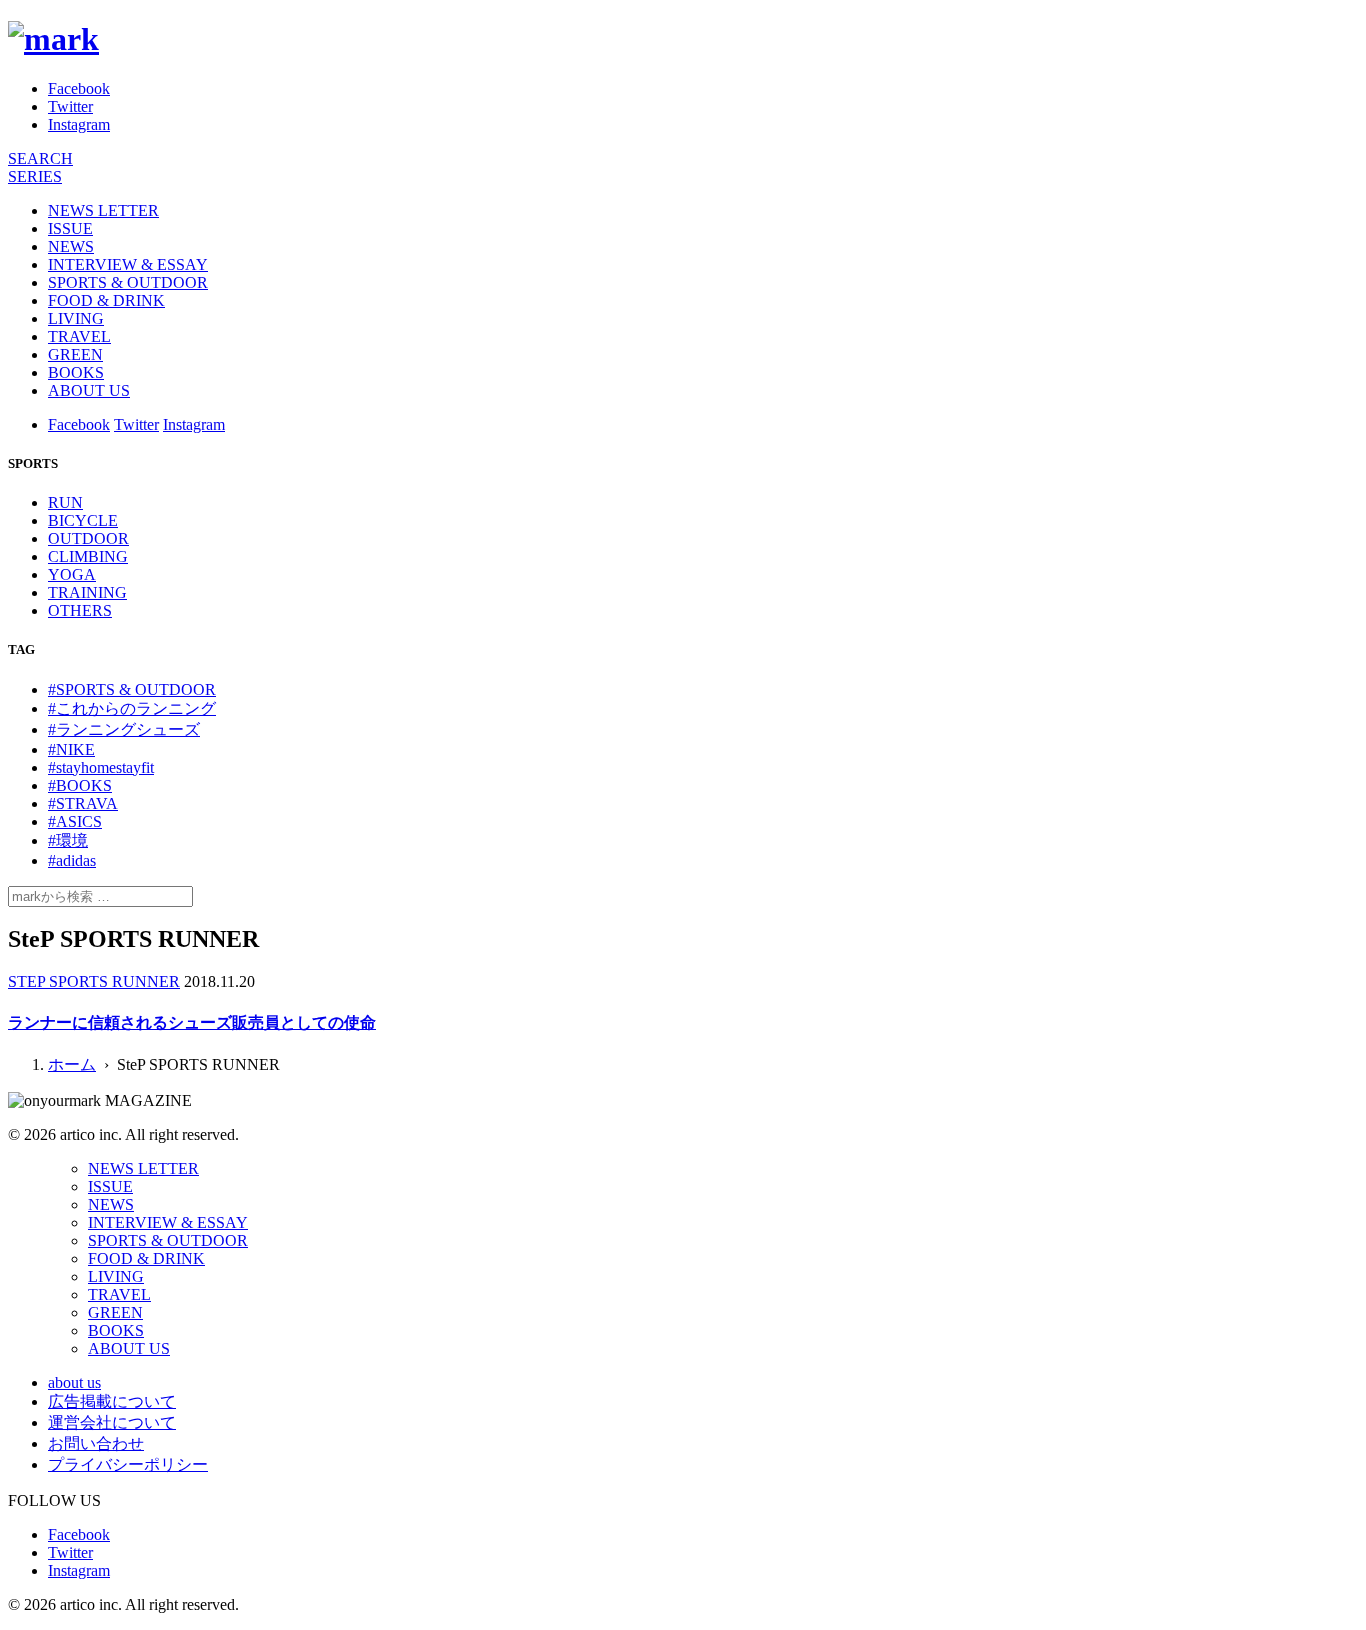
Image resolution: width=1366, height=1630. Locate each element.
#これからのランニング (132, 708)
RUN (65, 502)
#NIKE (71, 749)
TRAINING (87, 592)
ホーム (72, 1064)
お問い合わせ (96, 1443)
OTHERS (80, 610)
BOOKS (76, 372)
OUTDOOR (88, 538)
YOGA (72, 574)
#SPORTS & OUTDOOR (132, 689)
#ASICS (75, 821)
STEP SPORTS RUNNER (94, 981)
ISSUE (70, 228)
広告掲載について (112, 1401)
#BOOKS (80, 785)
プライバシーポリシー (128, 1464)
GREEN (75, 354)
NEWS (71, 246)
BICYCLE (83, 520)
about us (74, 1382)
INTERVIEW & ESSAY (128, 264)
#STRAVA (83, 803)
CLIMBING (88, 556)
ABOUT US (89, 390)
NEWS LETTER (103, 210)
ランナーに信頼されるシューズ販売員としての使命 (192, 1022)
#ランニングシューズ (124, 729)
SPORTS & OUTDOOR (128, 282)
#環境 (68, 840)
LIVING (76, 318)
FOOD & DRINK (106, 300)
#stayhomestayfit (101, 767)
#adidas (72, 860)
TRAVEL (79, 336)
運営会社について (112, 1422)
